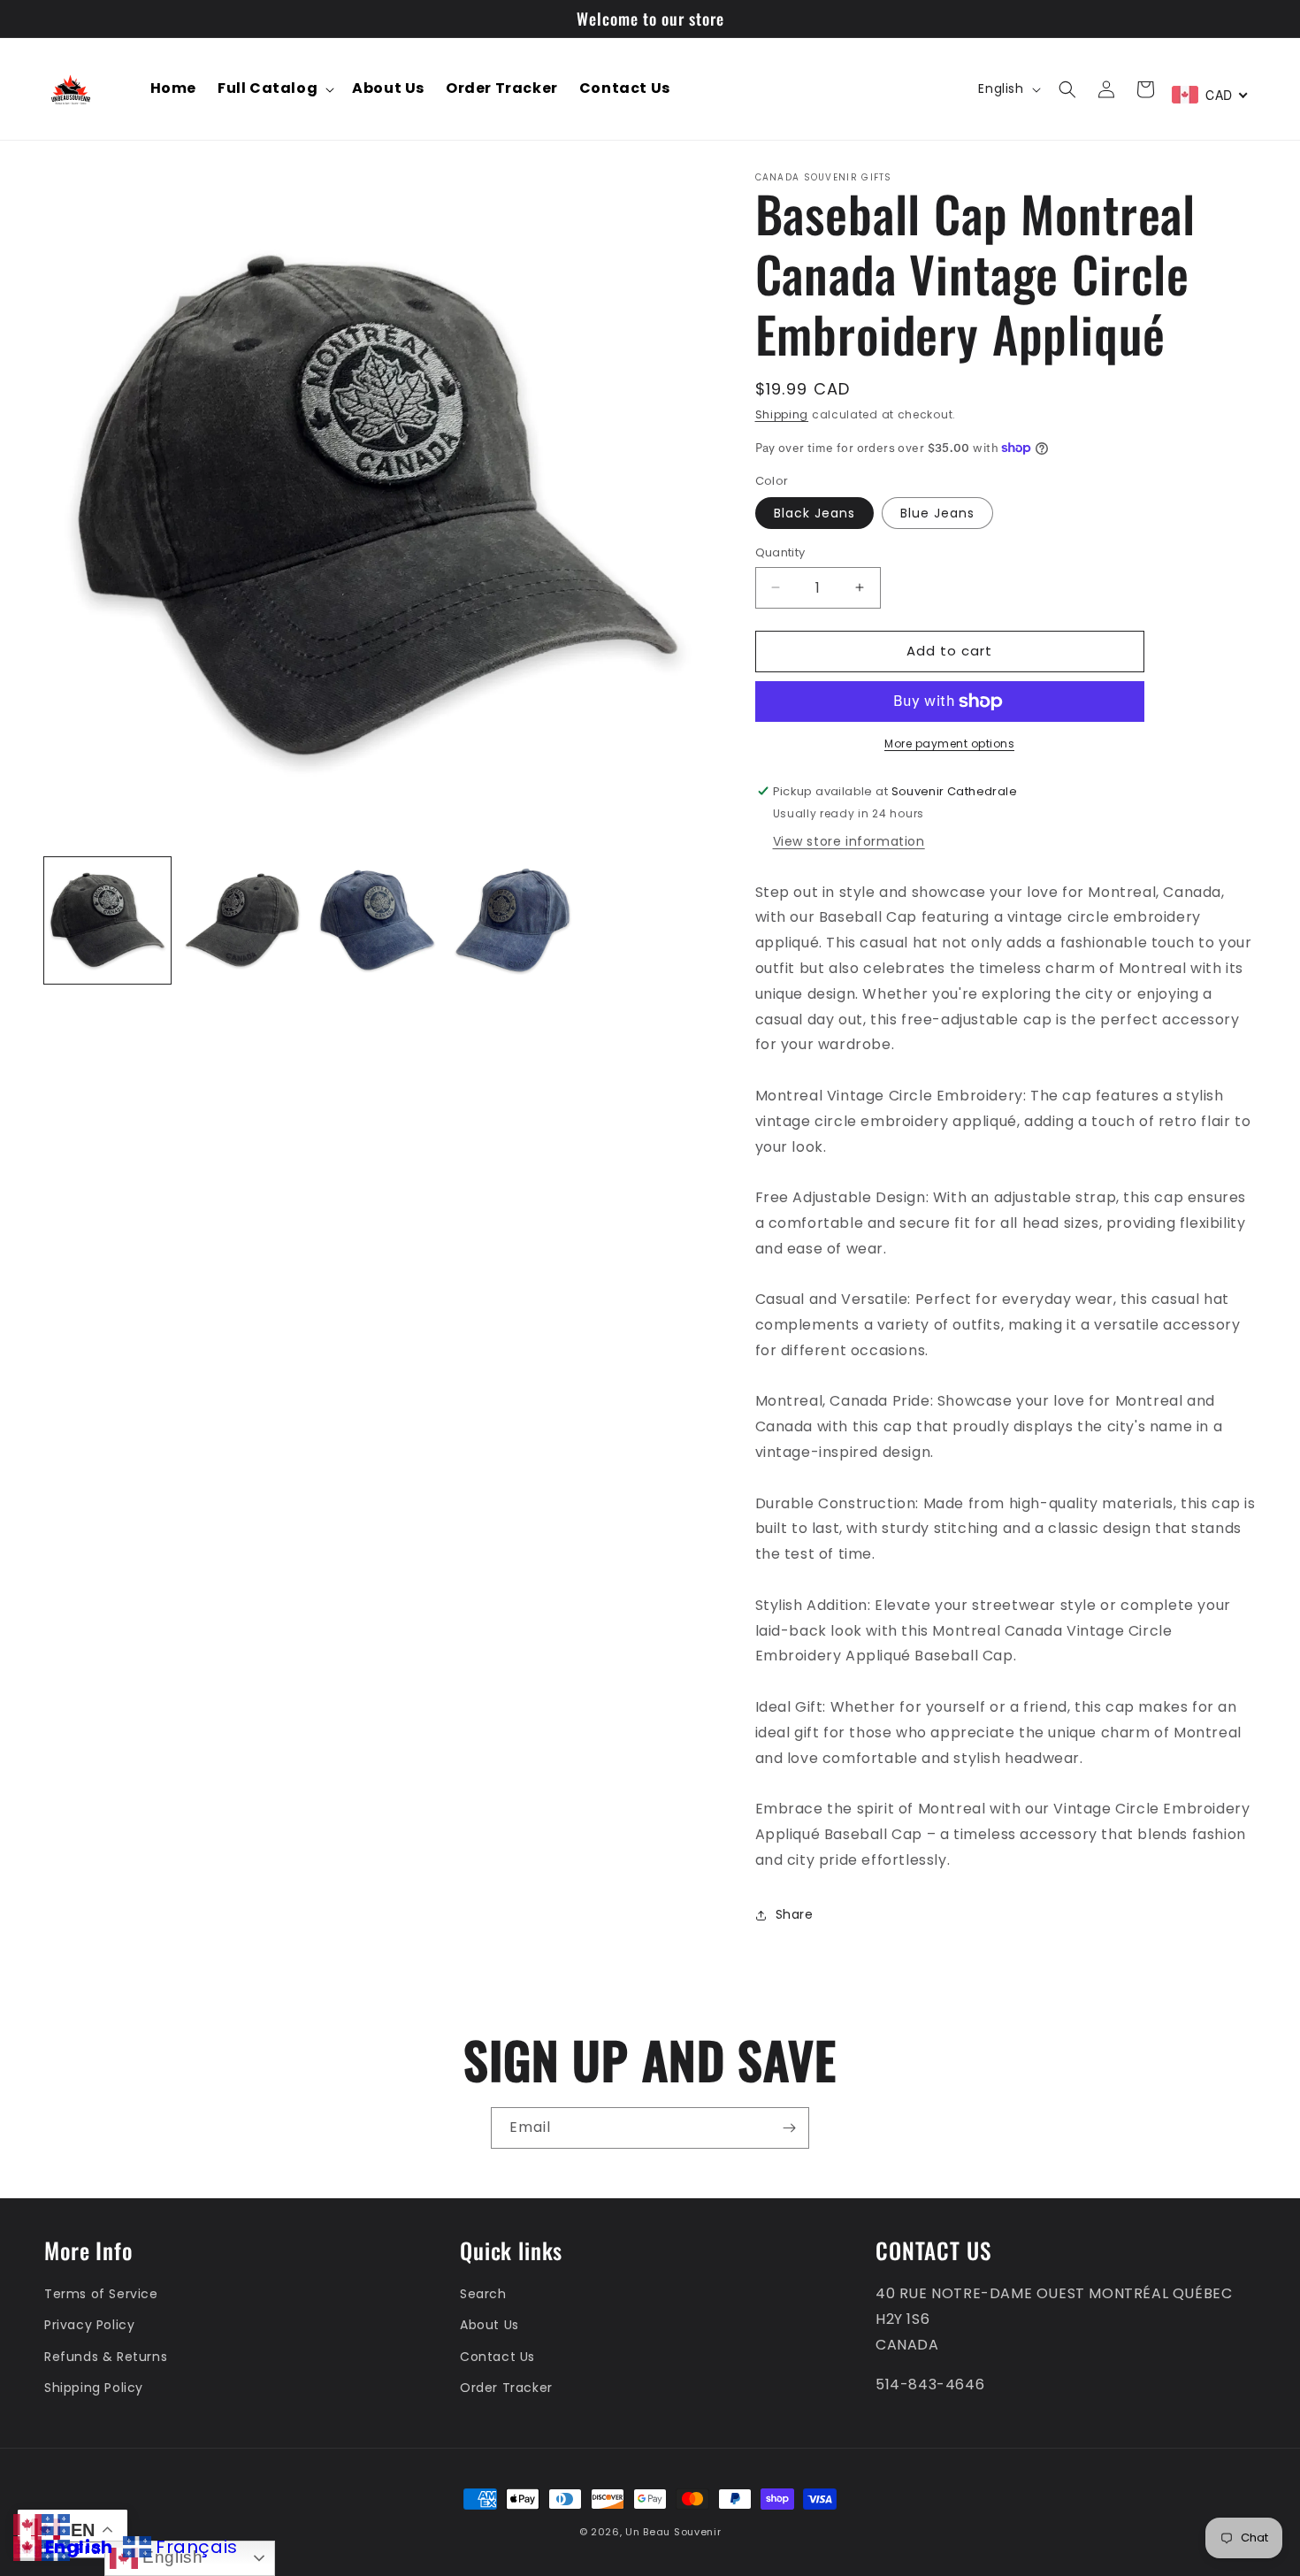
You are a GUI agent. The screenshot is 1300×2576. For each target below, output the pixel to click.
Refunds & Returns (106, 2357)
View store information (849, 841)
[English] (27, 2523)
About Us (489, 2325)
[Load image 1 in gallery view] (107, 920)
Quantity (780, 552)
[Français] (56, 2523)
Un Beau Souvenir (673, 2532)
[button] (274, 89)
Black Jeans (814, 513)
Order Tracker (506, 2388)
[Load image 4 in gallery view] (512, 920)
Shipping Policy (94, 2388)
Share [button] (795, 1914)
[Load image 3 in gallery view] (377, 920)
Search (483, 2294)
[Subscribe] (789, 2128)
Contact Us (497, 2357)
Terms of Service (101, 2294)
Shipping (782, 414)
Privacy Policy (89, 2325)
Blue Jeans (937, 513)
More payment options (949, 744)
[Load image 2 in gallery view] (243, 920)
